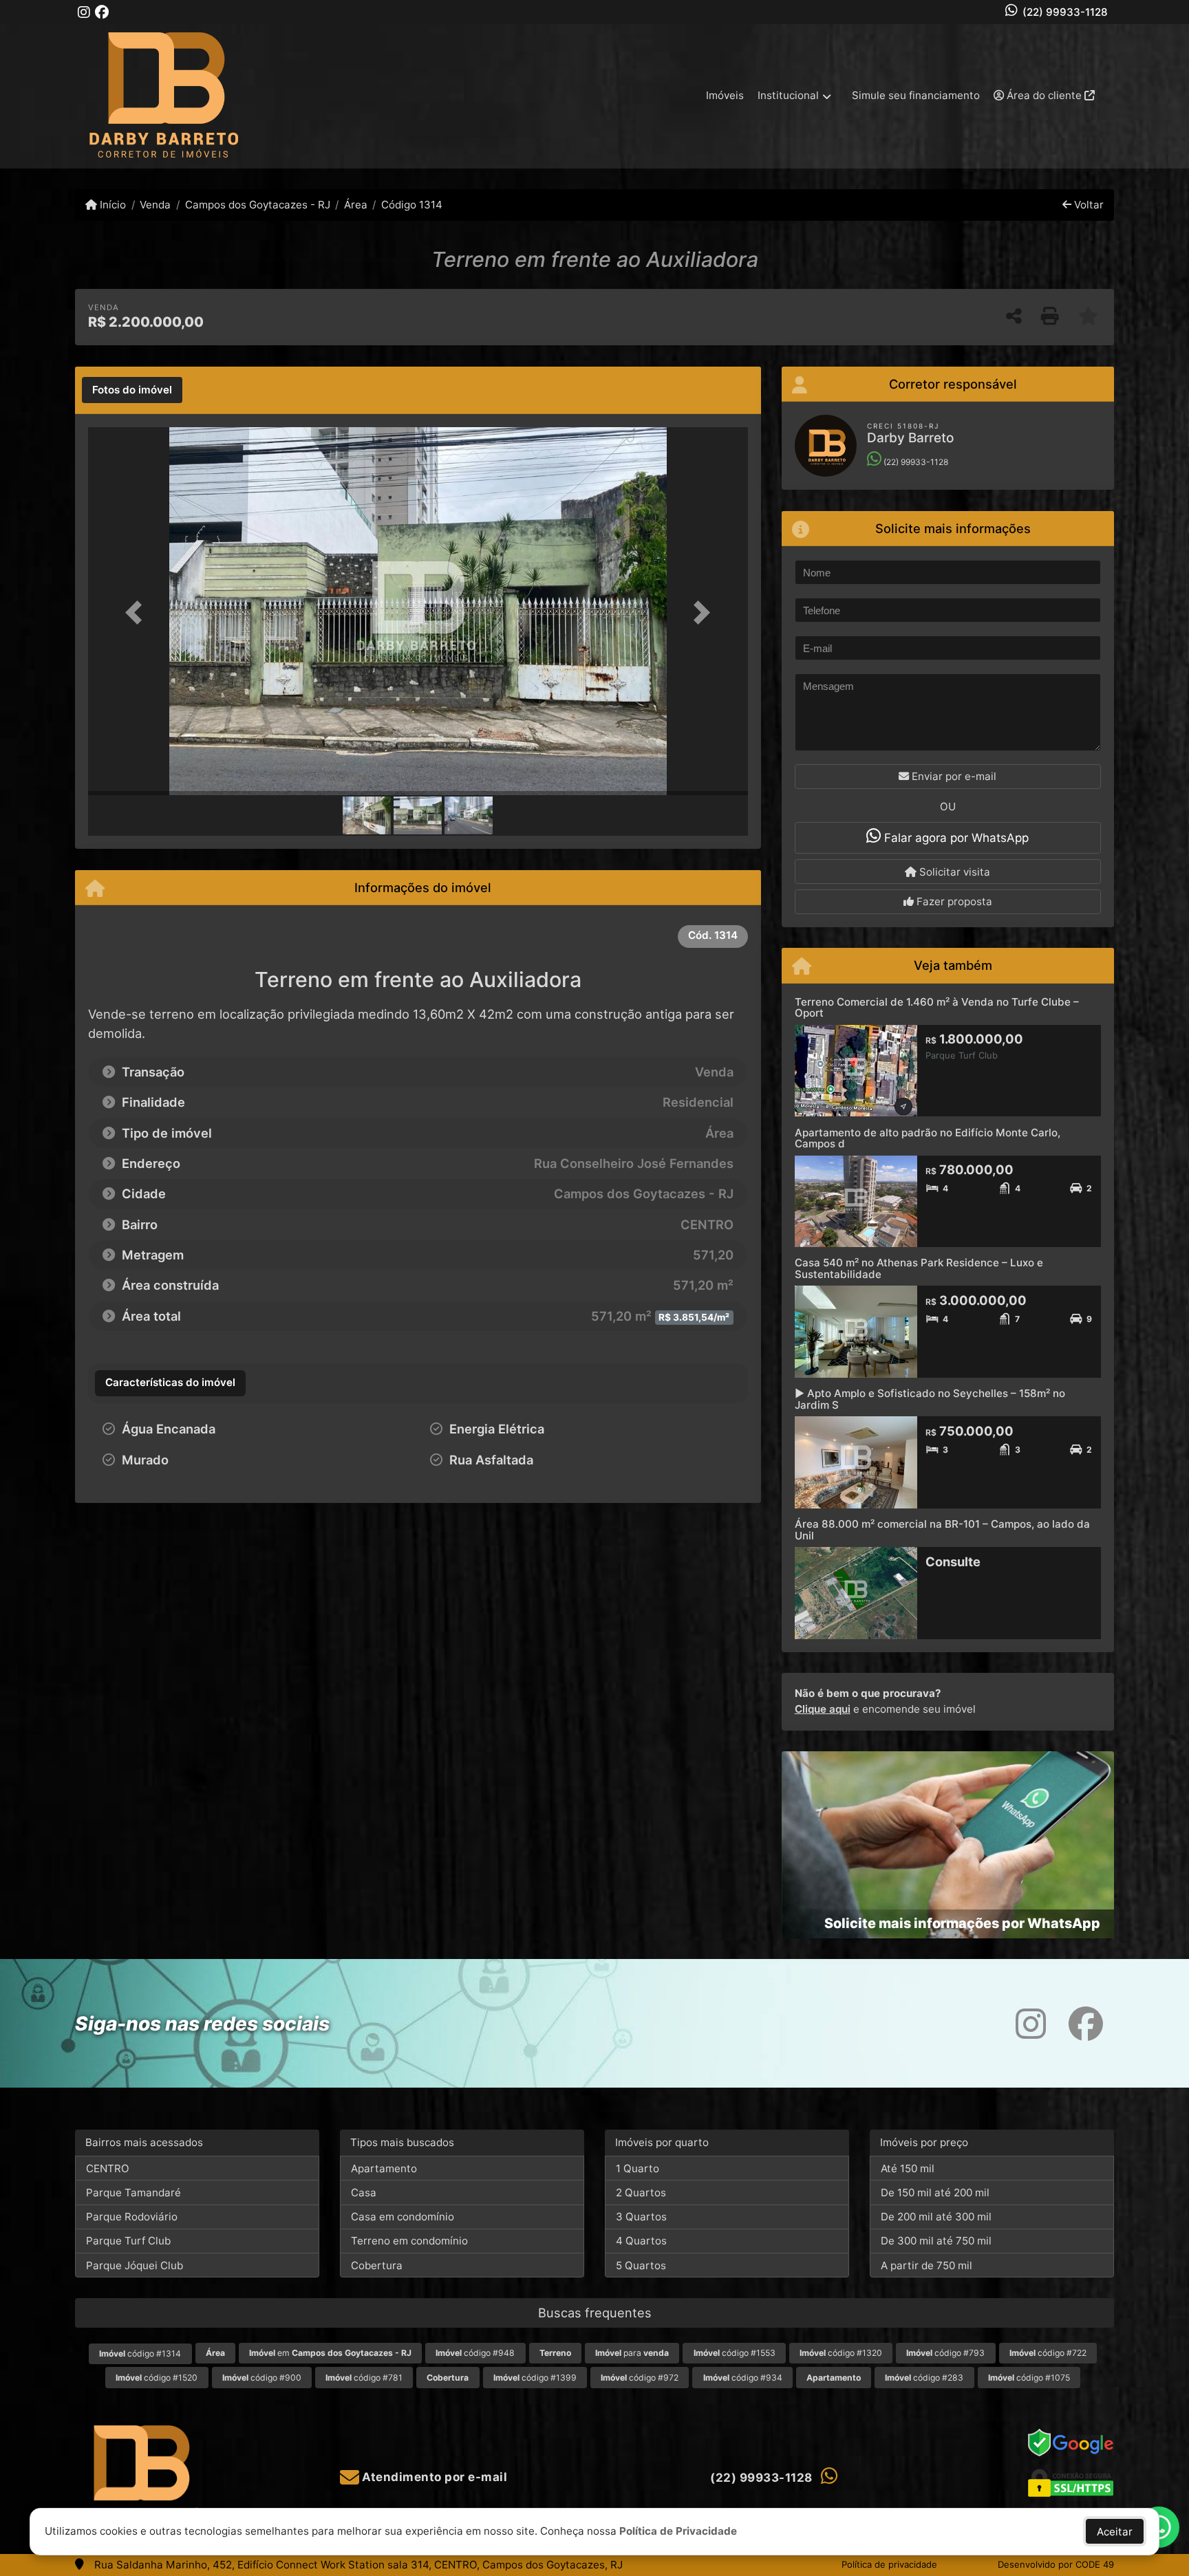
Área (356, 205)
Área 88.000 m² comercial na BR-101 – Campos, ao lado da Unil (942, 1530)
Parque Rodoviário (132, 2217)
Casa (364, 2193)
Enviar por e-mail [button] (953, 776)
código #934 (743, 2378)
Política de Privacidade (678, 2531)
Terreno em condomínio (409, 2241)
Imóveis (725, 95)
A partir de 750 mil (926, 2265)
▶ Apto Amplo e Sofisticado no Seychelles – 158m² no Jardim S (930, 1399)
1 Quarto (638, 2168)
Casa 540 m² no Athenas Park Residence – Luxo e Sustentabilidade (919, 1268)
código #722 (1048, 2353)
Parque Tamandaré (133, 2193)
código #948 (475, 2353)
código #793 (945, 2353)
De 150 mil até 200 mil (935, 2193)
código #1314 (140, 2353)
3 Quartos (641, 2217)
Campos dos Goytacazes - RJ (257, 205)
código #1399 (535, 2378)
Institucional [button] (788, 95)
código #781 (364, 2378)
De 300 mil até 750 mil (936, 2241)
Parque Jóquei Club (135, 2265)
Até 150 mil (908, 2168)
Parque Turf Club (128, 2241)
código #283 (924, 2378)
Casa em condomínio (403, 2217)
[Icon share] (84, 12)
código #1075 (1029, 2378)
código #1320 (841, 2353)
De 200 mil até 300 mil (936, 2217)
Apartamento (384, 2168)
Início (111, 205)
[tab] (132, 390)
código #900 (262, 2378)
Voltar (1088, 205)
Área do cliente (1044, 95)
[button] (138, 613)
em (330, 2353)
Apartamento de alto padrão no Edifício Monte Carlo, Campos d (928, 1138)
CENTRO (108, 2168)
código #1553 (735, 2353)
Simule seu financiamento (916, 95)
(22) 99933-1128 (1065, 12)
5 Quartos (641, 2265)
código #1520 (157, 2378)
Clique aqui (823, 1709)
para (632, 2353)
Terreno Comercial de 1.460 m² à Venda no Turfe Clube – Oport (937, 1008)
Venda (155, 205)
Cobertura (377, 2265)
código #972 (640, 2378)
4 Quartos (641, 2241)
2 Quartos (641, 2193)
